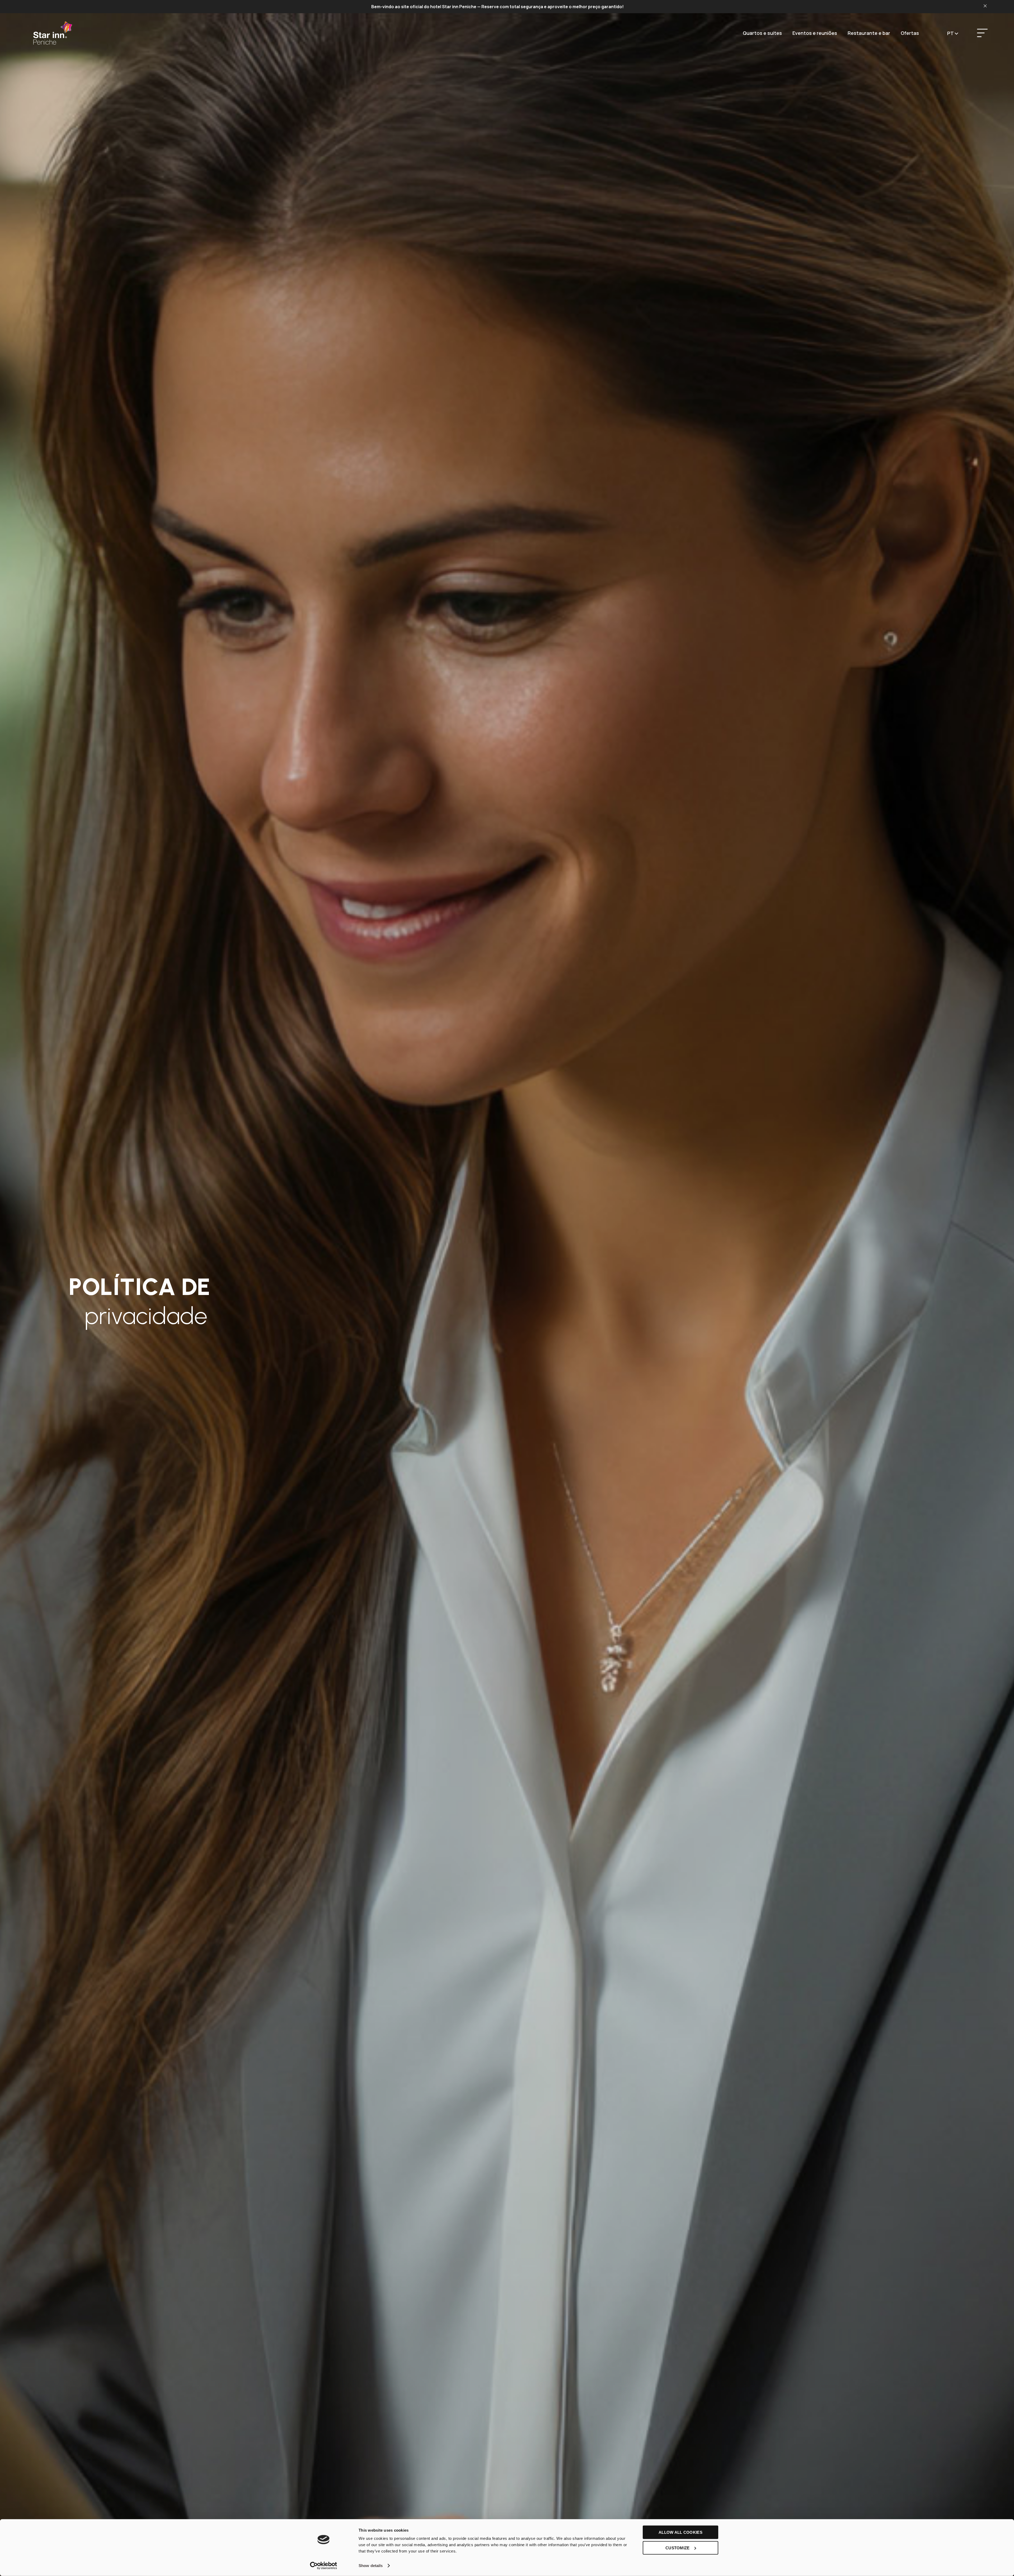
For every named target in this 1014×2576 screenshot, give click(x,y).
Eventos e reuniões (815, 33)
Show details (371, 2566)
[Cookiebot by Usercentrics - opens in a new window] (324, 2566)
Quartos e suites (762, 33)
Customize (678, 2548)
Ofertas (910, 33)
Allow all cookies (680, 2532)
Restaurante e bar (869, 33)
